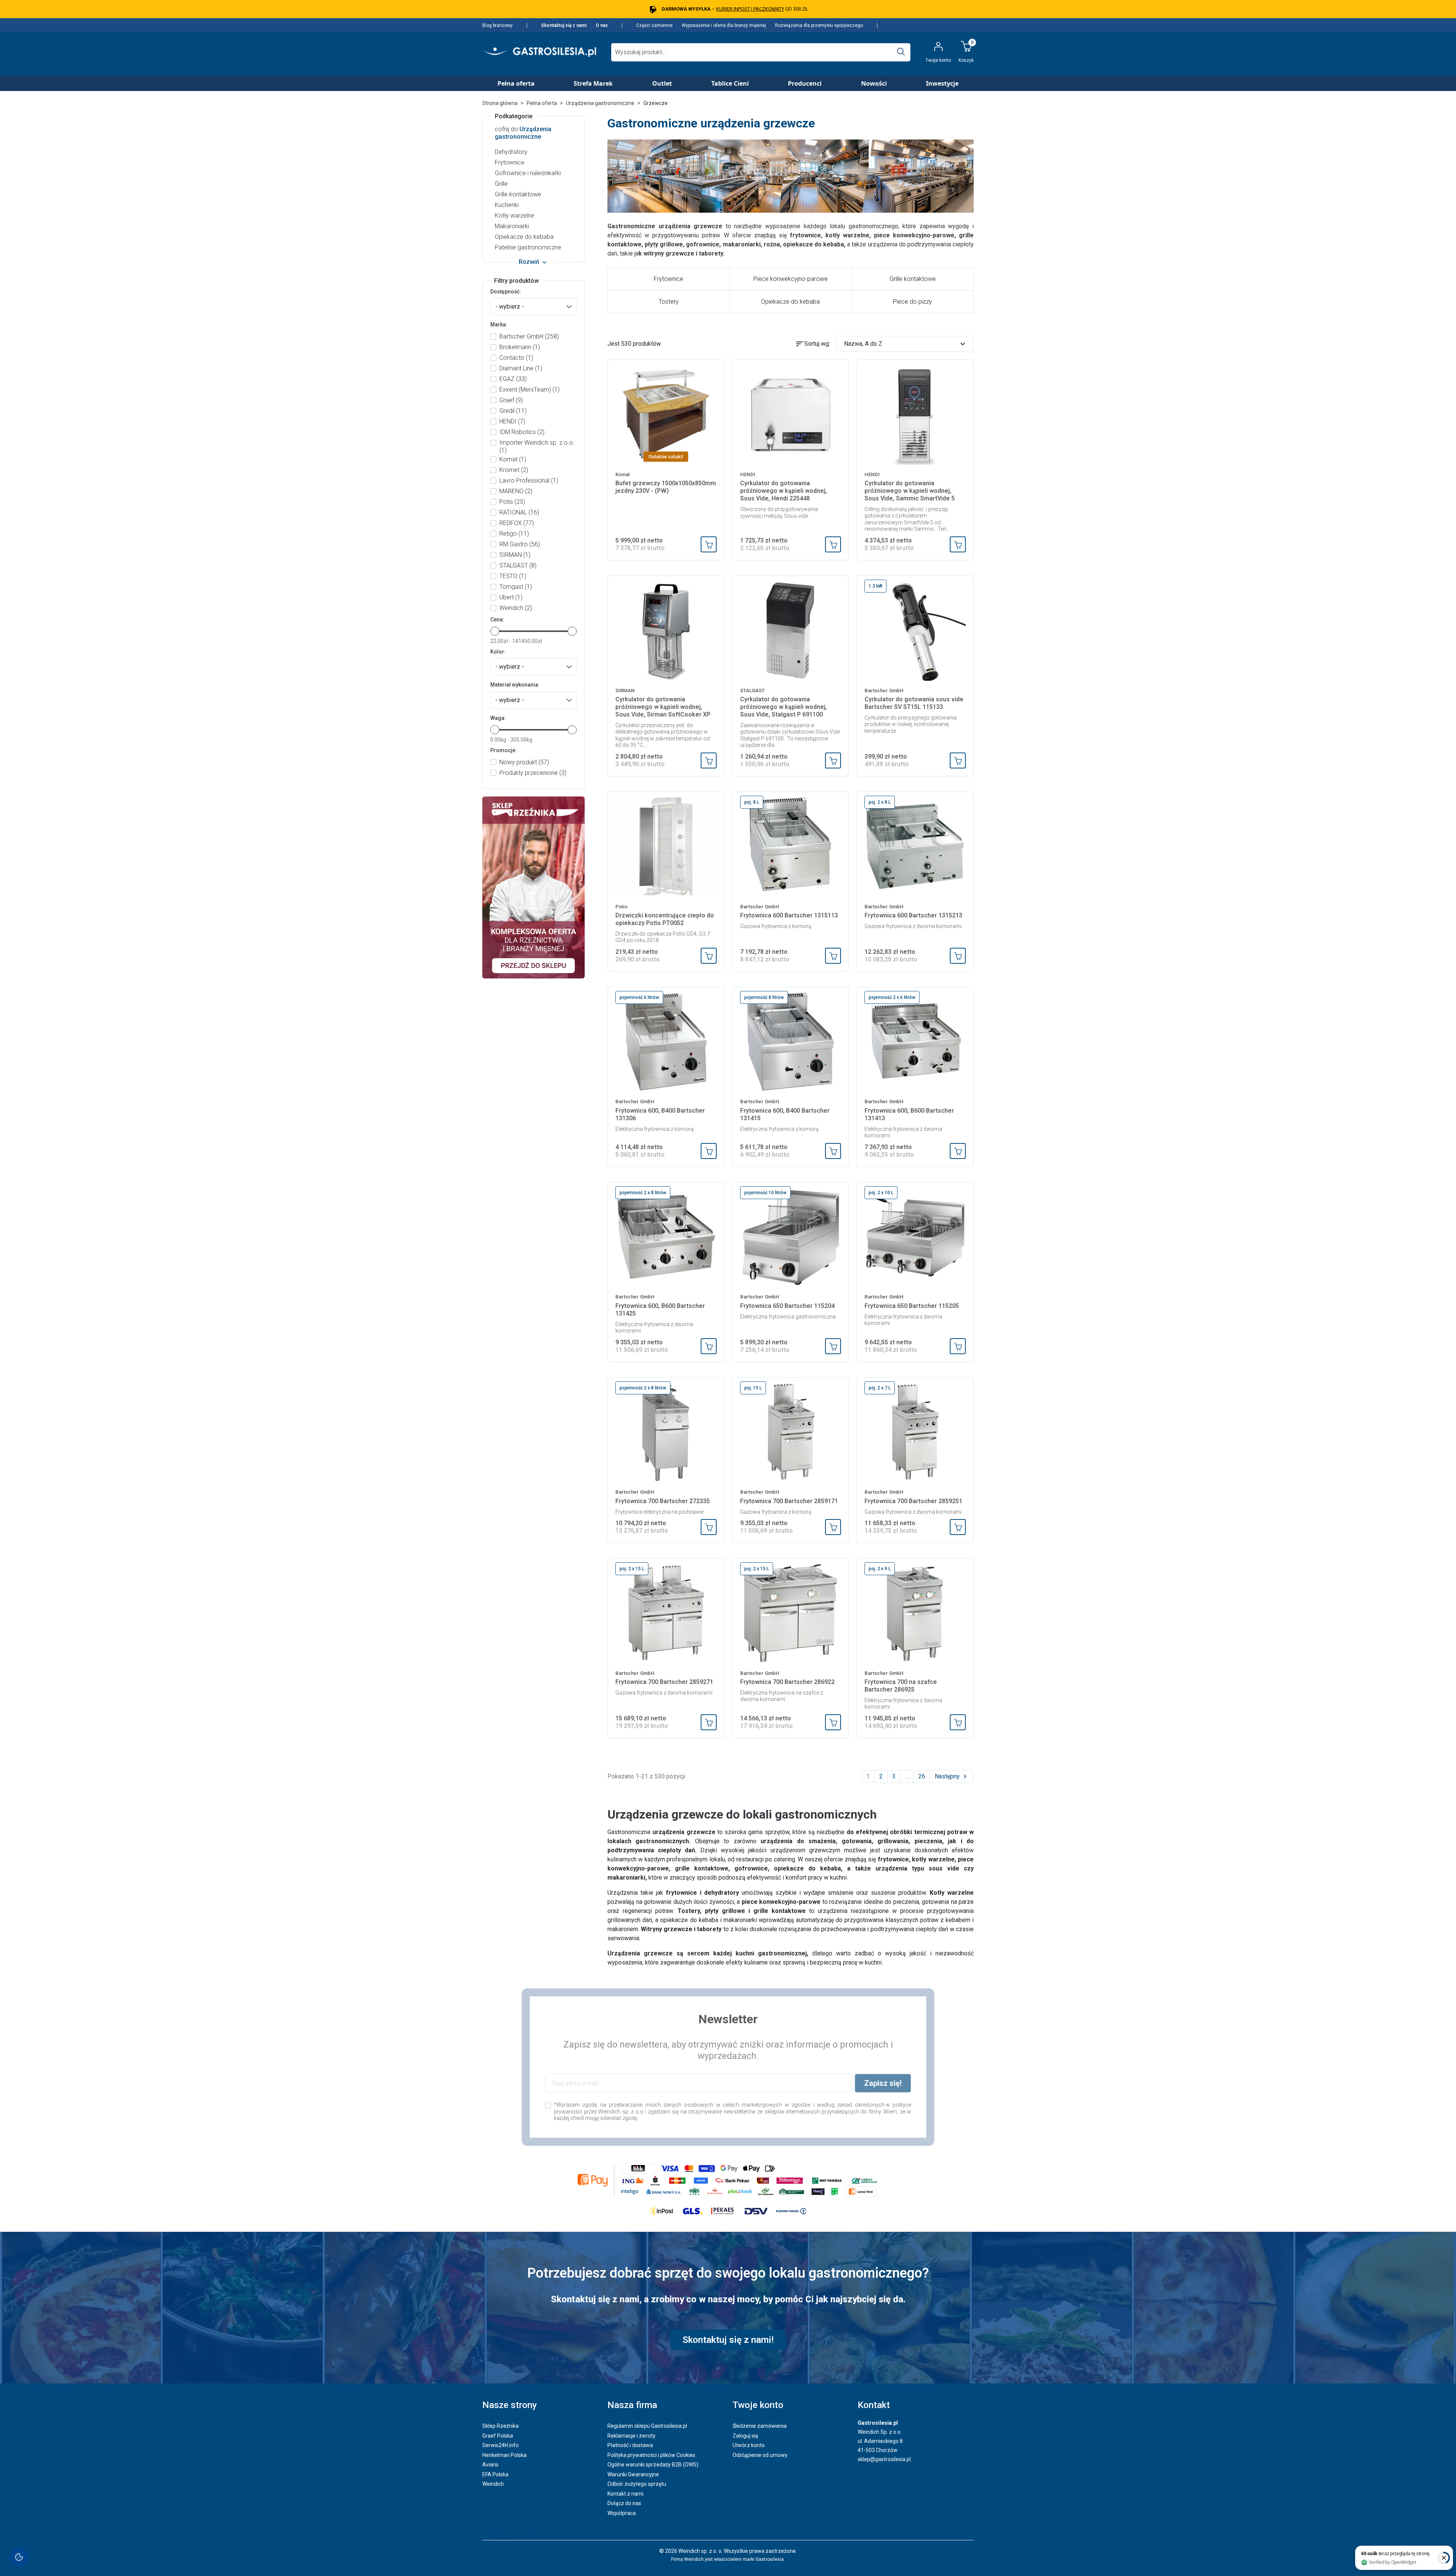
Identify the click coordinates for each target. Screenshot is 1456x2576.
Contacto (516, 358)
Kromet (514, 470)
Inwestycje (942, 83)
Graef (511, 400)
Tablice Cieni (730, 83)
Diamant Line (521, 368)
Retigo (514, 534)
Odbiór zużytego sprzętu (637, 2484)
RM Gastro (520, 544)
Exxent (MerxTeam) (530, 390)
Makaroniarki (512, 226)
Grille (501, 184)
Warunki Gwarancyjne (633, 2474)
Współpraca (622, 2513)
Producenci (805, 83)
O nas (602, 25)
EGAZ (513, 379)
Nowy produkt (524, 762)
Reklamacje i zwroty (632, 2436)
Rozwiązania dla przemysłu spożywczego (819, 25)
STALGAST (518, 565)
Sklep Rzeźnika (500, 2426)
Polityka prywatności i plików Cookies (651, 2455)
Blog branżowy (497, 25)
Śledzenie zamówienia (760, 2426)
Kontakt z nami (625, 2494)
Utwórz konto (749, 2445)
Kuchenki (507, 205)
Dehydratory (511, 152)
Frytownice (510, 162)
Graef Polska (498, 2436)
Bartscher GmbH (529, 336)
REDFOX (517, 523)
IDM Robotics (522, 432)
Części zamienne (654, 25)
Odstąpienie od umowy (760, 2455)
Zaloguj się (745, 2436)
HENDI (512, 421)
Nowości (874, 83)
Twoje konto (758, 2405)
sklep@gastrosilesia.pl (884, 2459)
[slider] (495, 631)
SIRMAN (515, 555)
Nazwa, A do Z (906, 344)
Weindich (516, 608)
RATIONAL (519, 512)
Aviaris (490, 2465)
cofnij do (523, 133)
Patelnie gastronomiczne (528, 247)
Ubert (511, 597)
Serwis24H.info (500, 2445)
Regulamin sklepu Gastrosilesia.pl (647, 2426)
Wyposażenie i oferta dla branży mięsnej (724, 25)
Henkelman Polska (504, 2455)
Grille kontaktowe (518, 194)
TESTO (513, 576)
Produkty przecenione (533, 773)
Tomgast (516, 587)
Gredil (513, 411)
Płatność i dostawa (630, 2445)
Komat (513, 459)
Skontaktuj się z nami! (728, 2340)
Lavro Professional (529, 481)
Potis (512, 502)
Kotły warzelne (515, 216)
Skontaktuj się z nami (564, 25)
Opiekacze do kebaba (524, 237)
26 (922, 1776)
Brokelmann (520, 347)
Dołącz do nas (624, 2503)
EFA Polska (495, 2474)
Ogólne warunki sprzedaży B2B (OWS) (653, 2465)
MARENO (516, 491)
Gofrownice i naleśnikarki (528, 173)
